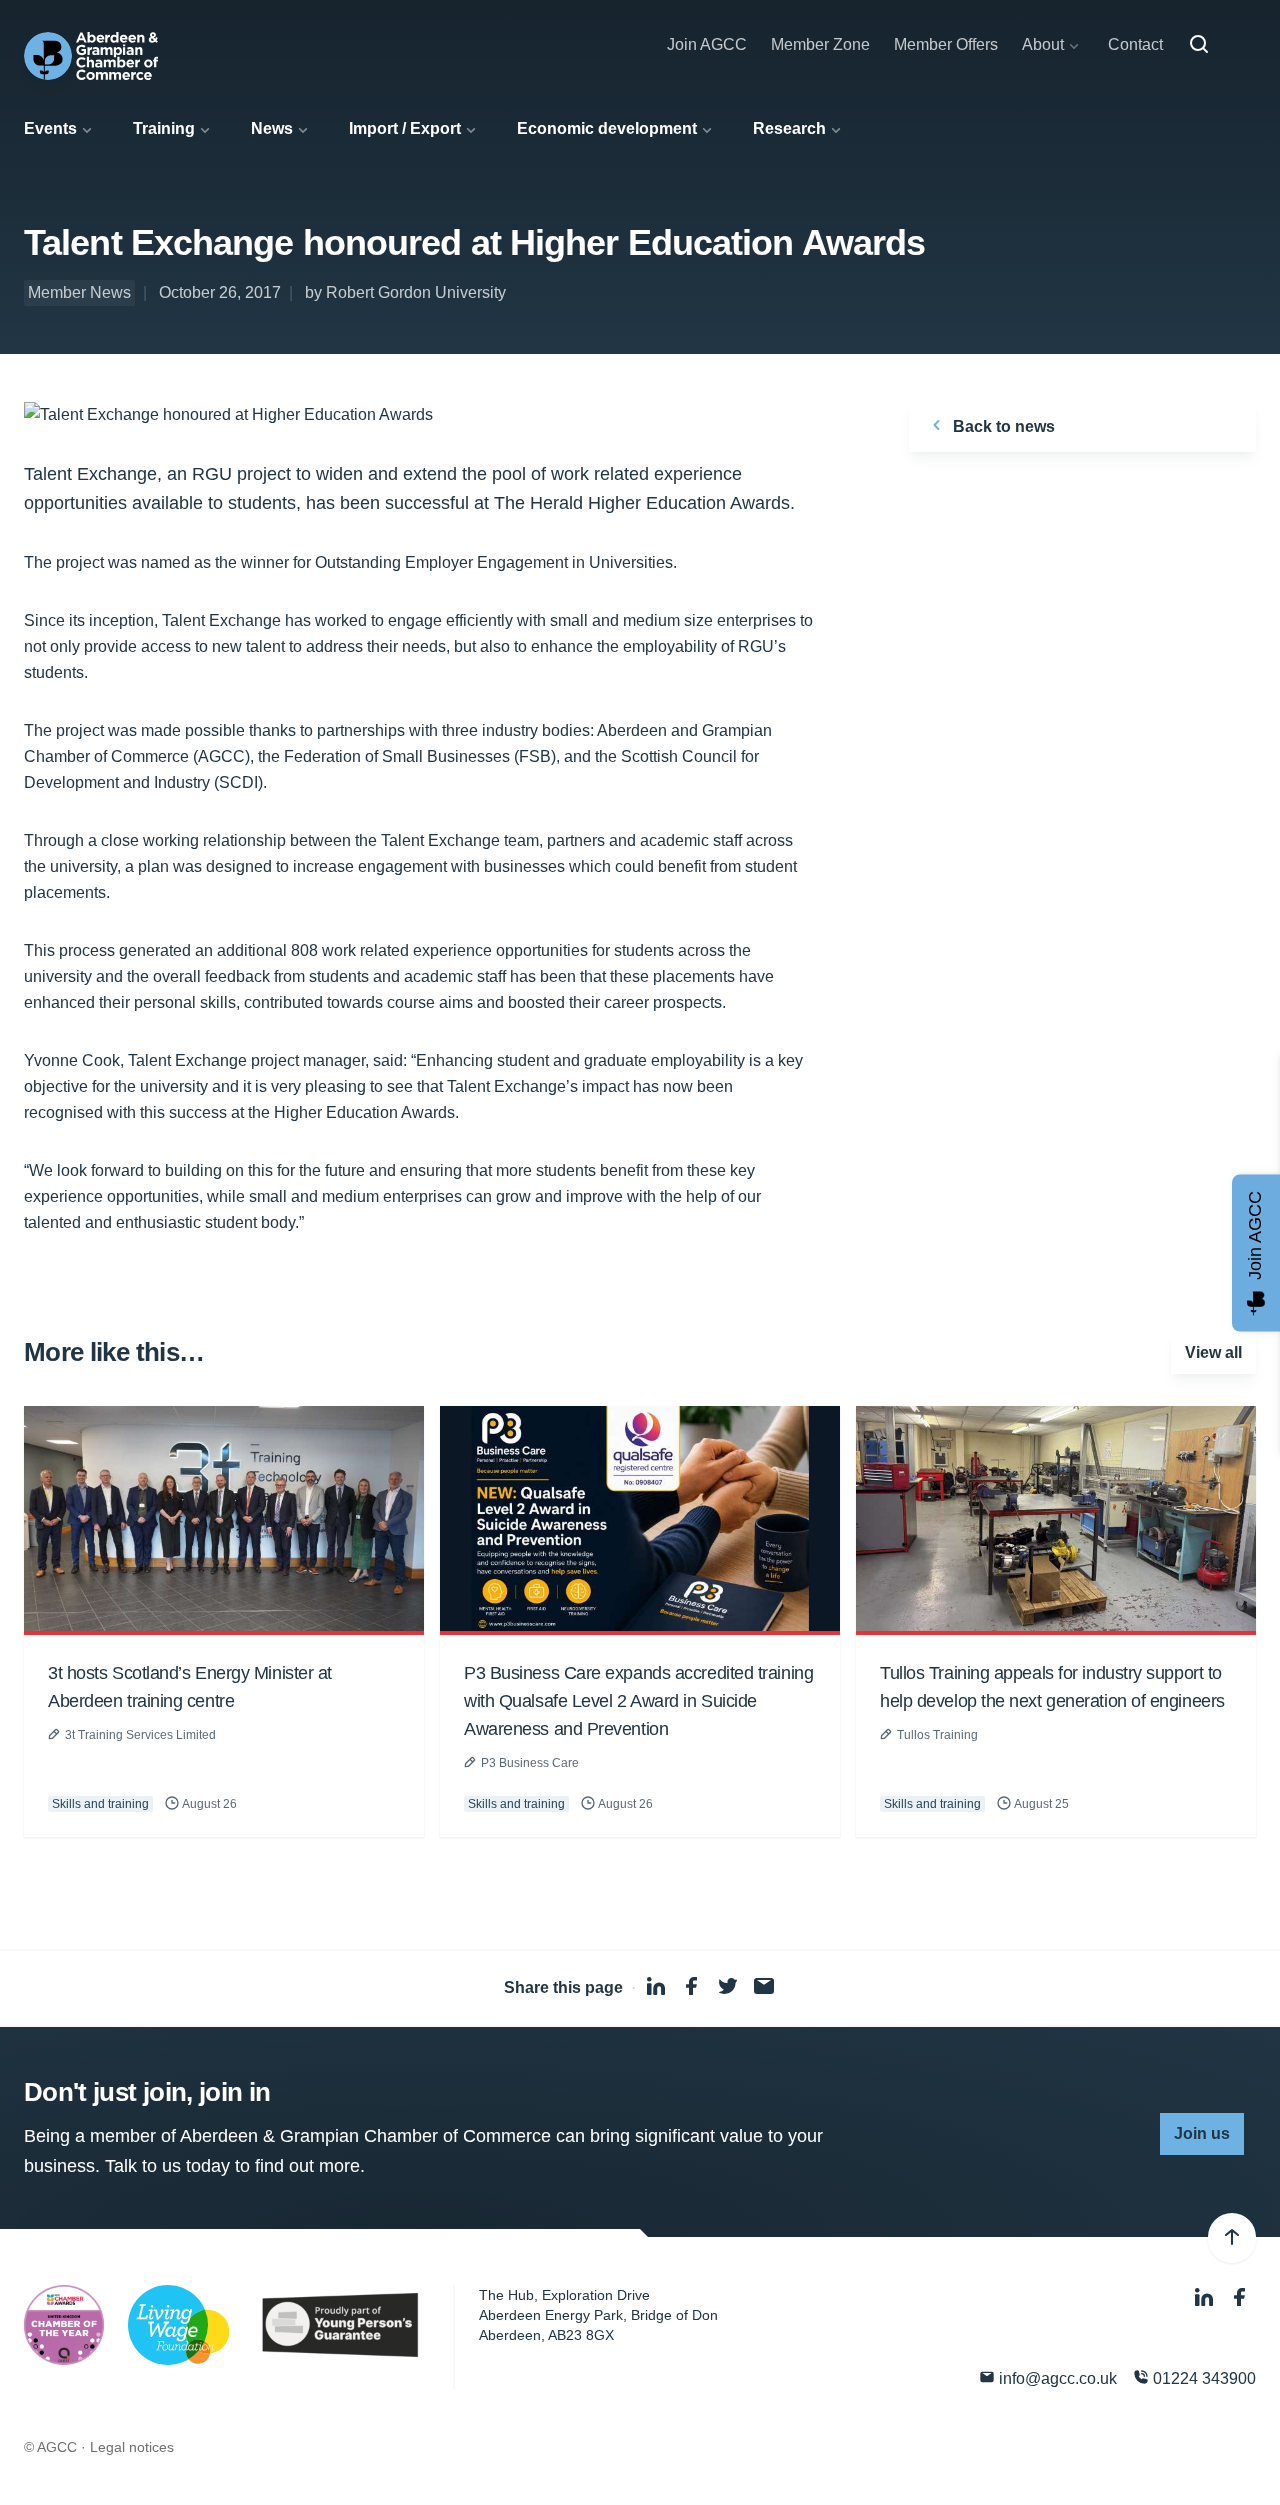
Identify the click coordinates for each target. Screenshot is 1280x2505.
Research (789, 128)
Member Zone (820, 44)
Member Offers (946, 44)
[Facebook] (1240, 2297)
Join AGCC (707, 44)
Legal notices (132, 2447)
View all (1213, 1352)
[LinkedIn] (1206, 2297)
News (272, 128)
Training (164, 128)
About (1043, 44)
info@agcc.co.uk (1056, 2378)
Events (50, 128)
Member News (79, 292)
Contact (1135, 44)
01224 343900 (1202, 2378)
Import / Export (405, 128)
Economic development (607, 128)
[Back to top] (1232, 2238)
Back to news (1002, 426)
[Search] (1199, 45)
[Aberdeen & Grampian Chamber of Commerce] (91, 56)
